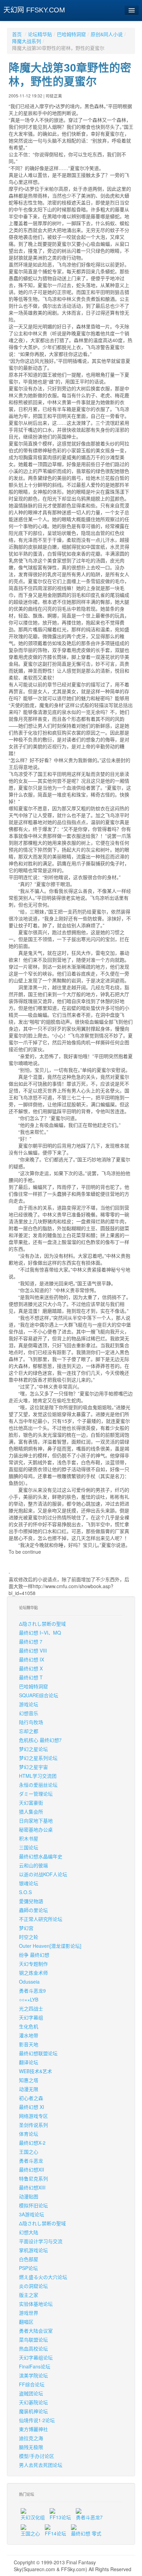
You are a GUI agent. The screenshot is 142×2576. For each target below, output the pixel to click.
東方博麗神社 (33, 2429)
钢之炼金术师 (33, 1973)
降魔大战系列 (27, 41)
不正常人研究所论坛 (41, 1919)
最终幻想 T (31, 1677)
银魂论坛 (29, 1883)
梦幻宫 (26, 1928)
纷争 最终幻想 (34, 1955)
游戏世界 (29, 2313)
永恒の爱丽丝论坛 (38, 1785)
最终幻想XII (32, 2169)
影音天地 (29, 2044)
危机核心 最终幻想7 (40, 1740)
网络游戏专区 (33, 2116)
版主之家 (29, 2295)
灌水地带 (29, 2035)
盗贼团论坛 (31, 2393)
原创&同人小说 (107, 34)
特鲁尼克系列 (33, 2178)
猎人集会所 (31, 1812)
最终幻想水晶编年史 (41, 1856)
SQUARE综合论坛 (39, 1695)
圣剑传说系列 (33, 2125)
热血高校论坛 (33, 2348)
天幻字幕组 (31, 2017)
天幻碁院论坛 (33, 2402)
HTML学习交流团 (38, 1776)
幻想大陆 (29, 2232)
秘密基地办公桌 (36, 1829)
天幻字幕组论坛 (36, 2357)
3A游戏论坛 (32, 2214)
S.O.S (25, 1892)
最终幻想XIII (32, 2187)
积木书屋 (29, 1838)
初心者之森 (31, 2098)
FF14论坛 (55, 2533)
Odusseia (29, 1982)
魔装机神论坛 (33, 2411)
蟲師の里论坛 (33, 1910)
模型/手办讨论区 (37, 2456)
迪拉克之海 (31, 2438)
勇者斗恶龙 (31, 2161)
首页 (17, 34)
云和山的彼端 (33, 1865)
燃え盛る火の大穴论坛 (43, 2277)
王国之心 (29, 2152)
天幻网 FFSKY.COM (34, 10)
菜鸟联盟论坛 (33, 2340)
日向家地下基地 (36, 1820)
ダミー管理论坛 (36, 1794)
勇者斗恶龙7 (89, 2517)
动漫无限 (29, 2089)
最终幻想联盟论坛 (38, 2053)
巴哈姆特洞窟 (71, 34)
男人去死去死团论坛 (41, 2465)
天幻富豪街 (31, 1803)
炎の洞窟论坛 (33, 2286)
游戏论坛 (29, 1704)
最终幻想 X (31, 1668)
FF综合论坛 (32, 2384)
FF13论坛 (60, 2517)
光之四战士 (31, 2008)
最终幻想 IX (32, 1659)
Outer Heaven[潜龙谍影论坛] (50, 1946)
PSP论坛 (28, 2268)
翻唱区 (26, 2322)
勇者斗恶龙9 (32, 1991)
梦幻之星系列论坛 (38, 1758)
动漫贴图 (29, 2196)
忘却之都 (29, 1731)
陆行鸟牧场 (31, 1722)
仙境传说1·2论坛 (37, 2420)
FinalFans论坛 (35, 2366)
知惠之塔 (29, 2080)
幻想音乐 (29, 1713)
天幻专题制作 (33, 1964)
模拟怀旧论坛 (33, 2205)
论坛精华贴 (40, 34)
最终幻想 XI (32, 2107)
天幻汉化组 (33, 2517)
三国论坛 (29, 1847)
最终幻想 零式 (86, 2533)
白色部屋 (29, 2259)
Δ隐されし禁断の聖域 (42, 1624)
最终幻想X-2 (32, 2143)
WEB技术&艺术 (35, 2071)
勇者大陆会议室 (36, 2331)
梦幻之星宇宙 (33, 1767)
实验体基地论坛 (36, 2304)
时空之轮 (29, 1937)
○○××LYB (29, 1999)
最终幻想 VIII (33, 1650)
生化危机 (29, 2026)
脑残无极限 (31, 2447)
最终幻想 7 (31, 1641)
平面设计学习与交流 (41, 2241)
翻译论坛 (29, 2062)
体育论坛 (29, 2134)
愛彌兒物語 (31, 1901)
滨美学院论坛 (33, 2375)
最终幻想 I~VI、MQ (40, 1633)
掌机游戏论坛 (33, 2250)
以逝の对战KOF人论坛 (43, 1874)
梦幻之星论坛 (33, 1749)
